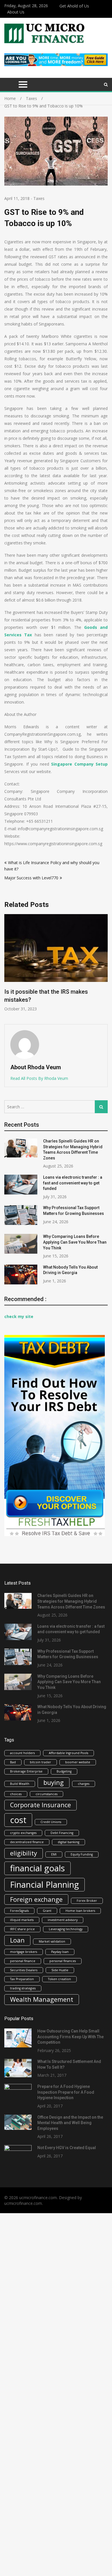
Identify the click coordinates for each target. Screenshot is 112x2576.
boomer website (78, 1762)
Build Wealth (20, 1784)
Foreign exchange (36, 1899)
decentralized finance (27, 1842)
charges (84, 1784)
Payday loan (60, 1952)
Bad (13, 1762)
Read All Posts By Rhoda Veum (39, 1078)
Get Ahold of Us (74, 6)
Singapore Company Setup (79, 764)
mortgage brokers (24, 1952)
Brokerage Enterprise (26, 1771)
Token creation (59, 1979)
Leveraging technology (66, 1929)
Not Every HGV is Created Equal (67, 2148)
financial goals (37, 1868)
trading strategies (23, 1988)
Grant (47, 1911)
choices (16, 1794)
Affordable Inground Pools (68, 1753)
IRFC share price (22, 1929)
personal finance (23, 1961)
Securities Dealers (24, 1970)
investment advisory (63, 1920)
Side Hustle (60, 1970)
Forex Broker (87, 1901)
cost (18, 1820)
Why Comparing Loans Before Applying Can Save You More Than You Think (75, 1242)
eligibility (24, 1853)
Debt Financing (62, 1833)
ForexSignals (19, 1911)
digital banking (68, 1842)
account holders (22, 1753)
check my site (19, 1316)
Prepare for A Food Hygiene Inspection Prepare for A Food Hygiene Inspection (66, 2092)
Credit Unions (51, 1822)
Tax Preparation (22, 1979)
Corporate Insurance (40, 1805)
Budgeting (64, 1771)
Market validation (52, 1941)
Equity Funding (82, 1854)
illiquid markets (22, 1920)
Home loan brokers (80, 1911)
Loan (17, 1940)
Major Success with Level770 (31, 878)
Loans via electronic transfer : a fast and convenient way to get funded (73, 1183)
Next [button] (104, 966)
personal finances (63, 1961)
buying (54, 1782)
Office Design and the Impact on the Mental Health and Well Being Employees (70, 2123)
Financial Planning (45, 1885)
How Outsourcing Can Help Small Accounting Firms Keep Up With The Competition (71, 2037)
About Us (16, 12)
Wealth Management (42, 1999)
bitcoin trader (40, 1762)
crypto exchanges (23, 1833)
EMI (54, 1854)
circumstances (47, 1794)
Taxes (39, 198)
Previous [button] (8, 966)
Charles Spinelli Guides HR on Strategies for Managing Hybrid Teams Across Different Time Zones (71, 1601)
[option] (56, 963)
